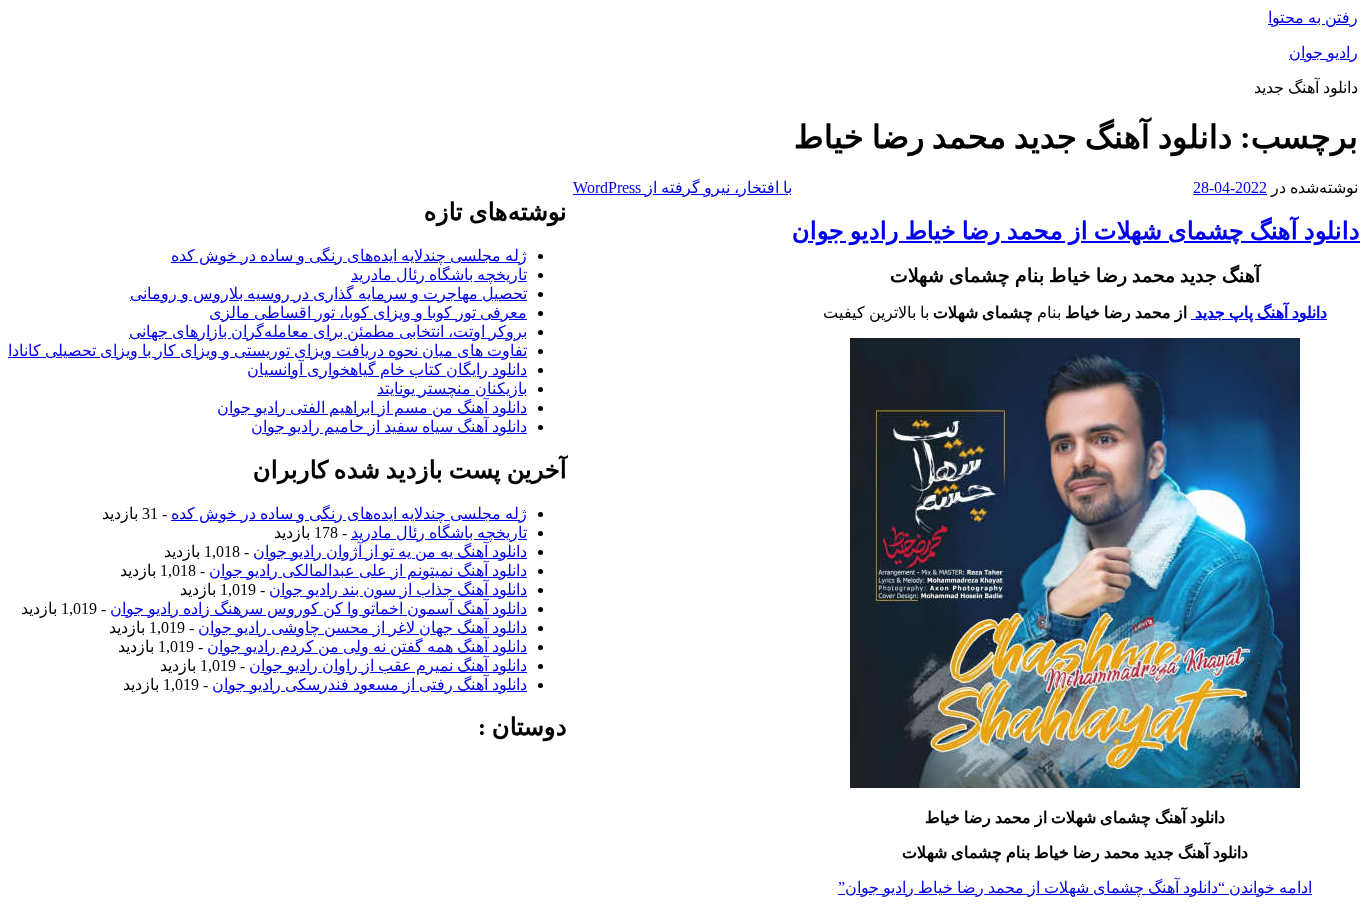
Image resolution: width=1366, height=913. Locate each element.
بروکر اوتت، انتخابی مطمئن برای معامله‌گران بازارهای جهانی (328, 331)
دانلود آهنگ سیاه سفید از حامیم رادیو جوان (389, 426)
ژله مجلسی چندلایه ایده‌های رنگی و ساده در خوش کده (349, 255)
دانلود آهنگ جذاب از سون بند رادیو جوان (398, 589)
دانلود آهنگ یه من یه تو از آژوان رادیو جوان (390, 551)
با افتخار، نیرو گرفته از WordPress (682, 187)
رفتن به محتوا (1313, 17)
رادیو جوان (1323, 52)
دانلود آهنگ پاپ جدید (1259, 312)
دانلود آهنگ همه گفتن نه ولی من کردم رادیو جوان (367, 646)
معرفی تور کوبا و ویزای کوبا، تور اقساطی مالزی (368, 312)
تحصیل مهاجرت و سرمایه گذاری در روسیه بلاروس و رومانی (328, 293)
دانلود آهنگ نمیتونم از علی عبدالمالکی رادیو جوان (368, 570)
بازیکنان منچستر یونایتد (452, 388)
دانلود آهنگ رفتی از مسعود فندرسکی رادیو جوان (369, 684)
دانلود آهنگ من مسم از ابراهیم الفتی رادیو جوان (372, 407)
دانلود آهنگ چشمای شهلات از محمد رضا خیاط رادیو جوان (1076, 231)
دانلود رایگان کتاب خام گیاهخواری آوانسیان (387, 369)
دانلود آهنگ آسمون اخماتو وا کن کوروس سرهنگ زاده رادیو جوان (318, 608)
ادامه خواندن (1075, 887)
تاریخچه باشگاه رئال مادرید (439, 274)
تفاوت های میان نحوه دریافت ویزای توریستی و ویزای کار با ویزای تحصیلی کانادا (267, 350)
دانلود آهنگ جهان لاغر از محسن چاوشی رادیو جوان (362, 627)
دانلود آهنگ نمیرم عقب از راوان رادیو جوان (388, 665)
